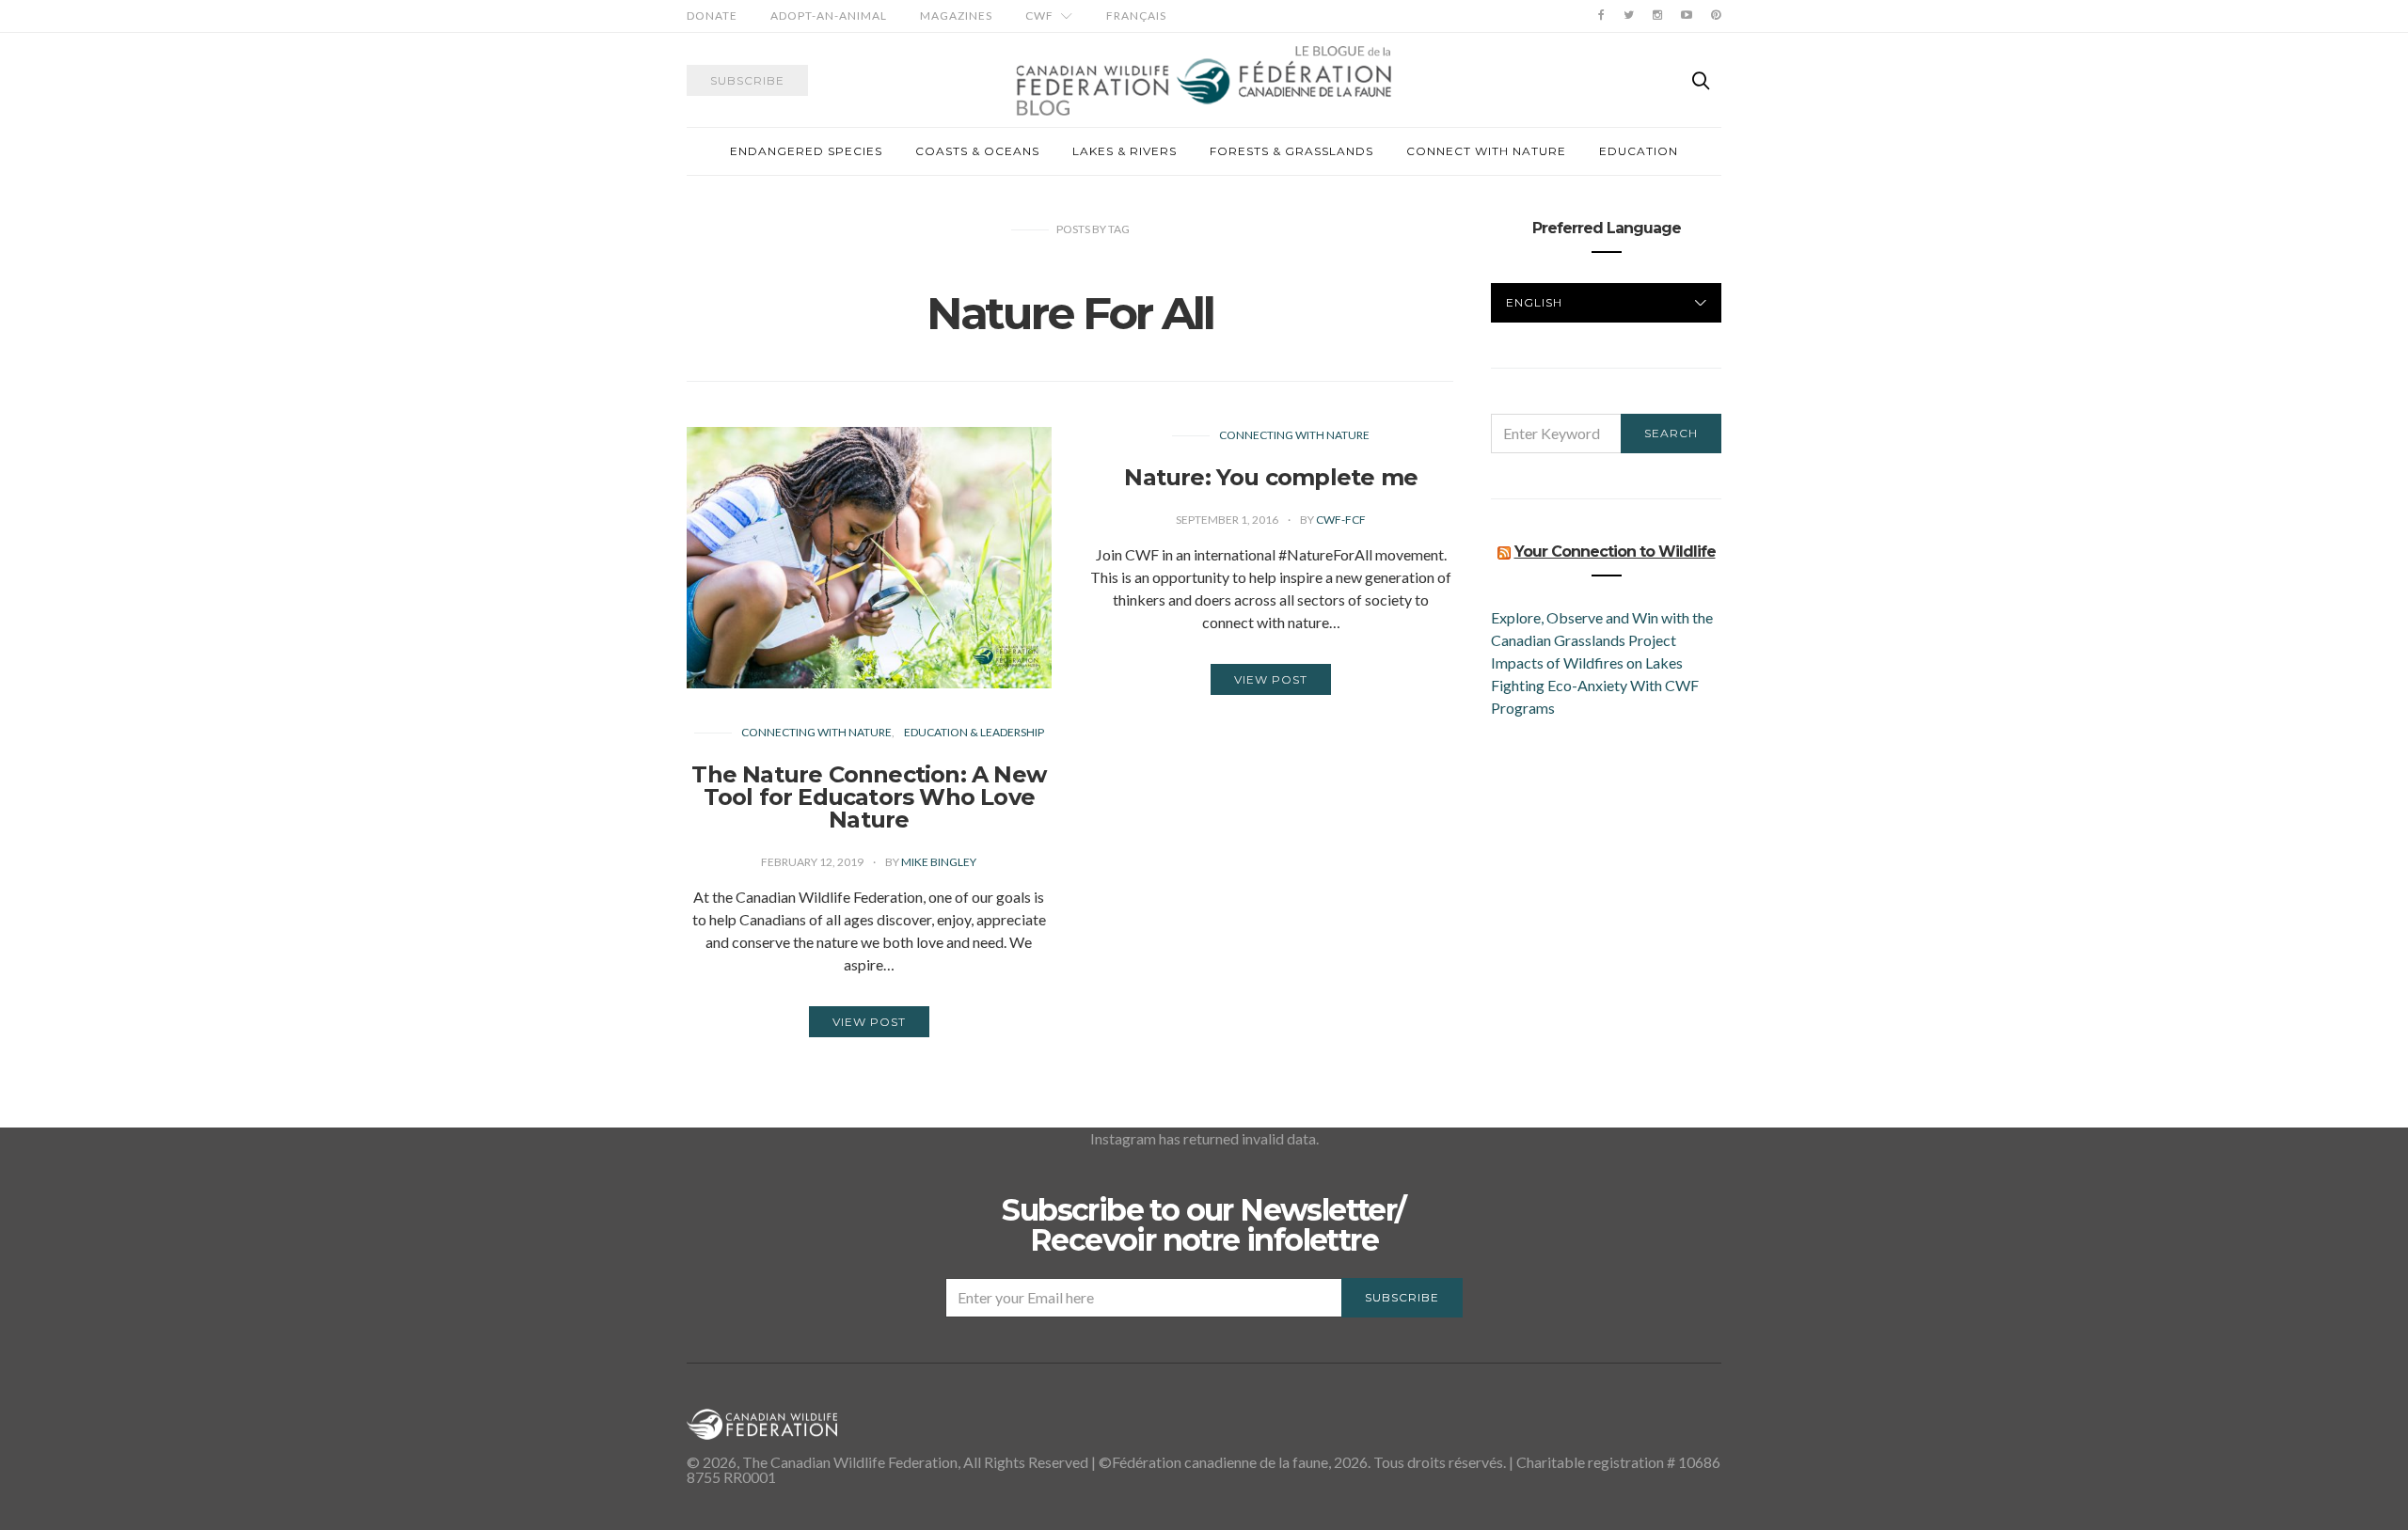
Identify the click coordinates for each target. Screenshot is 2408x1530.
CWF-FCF (1341, 520)
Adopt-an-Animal (829, 16)
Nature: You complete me (1271, 477)
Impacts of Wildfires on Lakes (1587, 662)
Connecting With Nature (816, 732)
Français (1136, 16)
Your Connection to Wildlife (1615, 552)
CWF (1039, 16)
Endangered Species (806, 151)
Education (1639, 151)
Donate (712, 16)
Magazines (956, 16)
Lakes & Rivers (1125, 151)
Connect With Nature (1486, 151)
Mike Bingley (939, 862)
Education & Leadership (974, 732)
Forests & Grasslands (1291, 151)
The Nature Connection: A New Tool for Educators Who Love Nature (869, 797)
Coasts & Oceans (977, 151)
